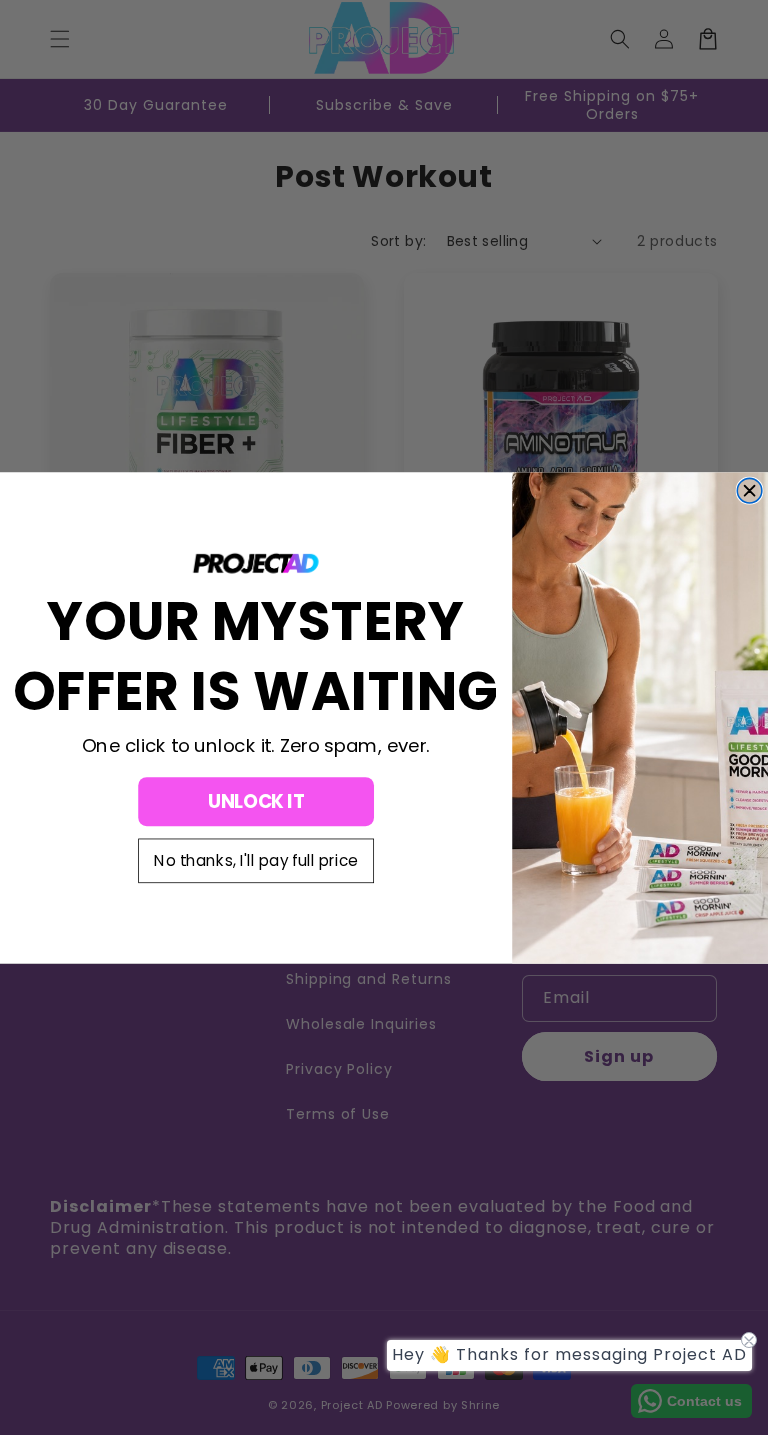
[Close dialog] (749, 490)
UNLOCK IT (256, 800)
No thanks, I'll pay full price (256, 861)
